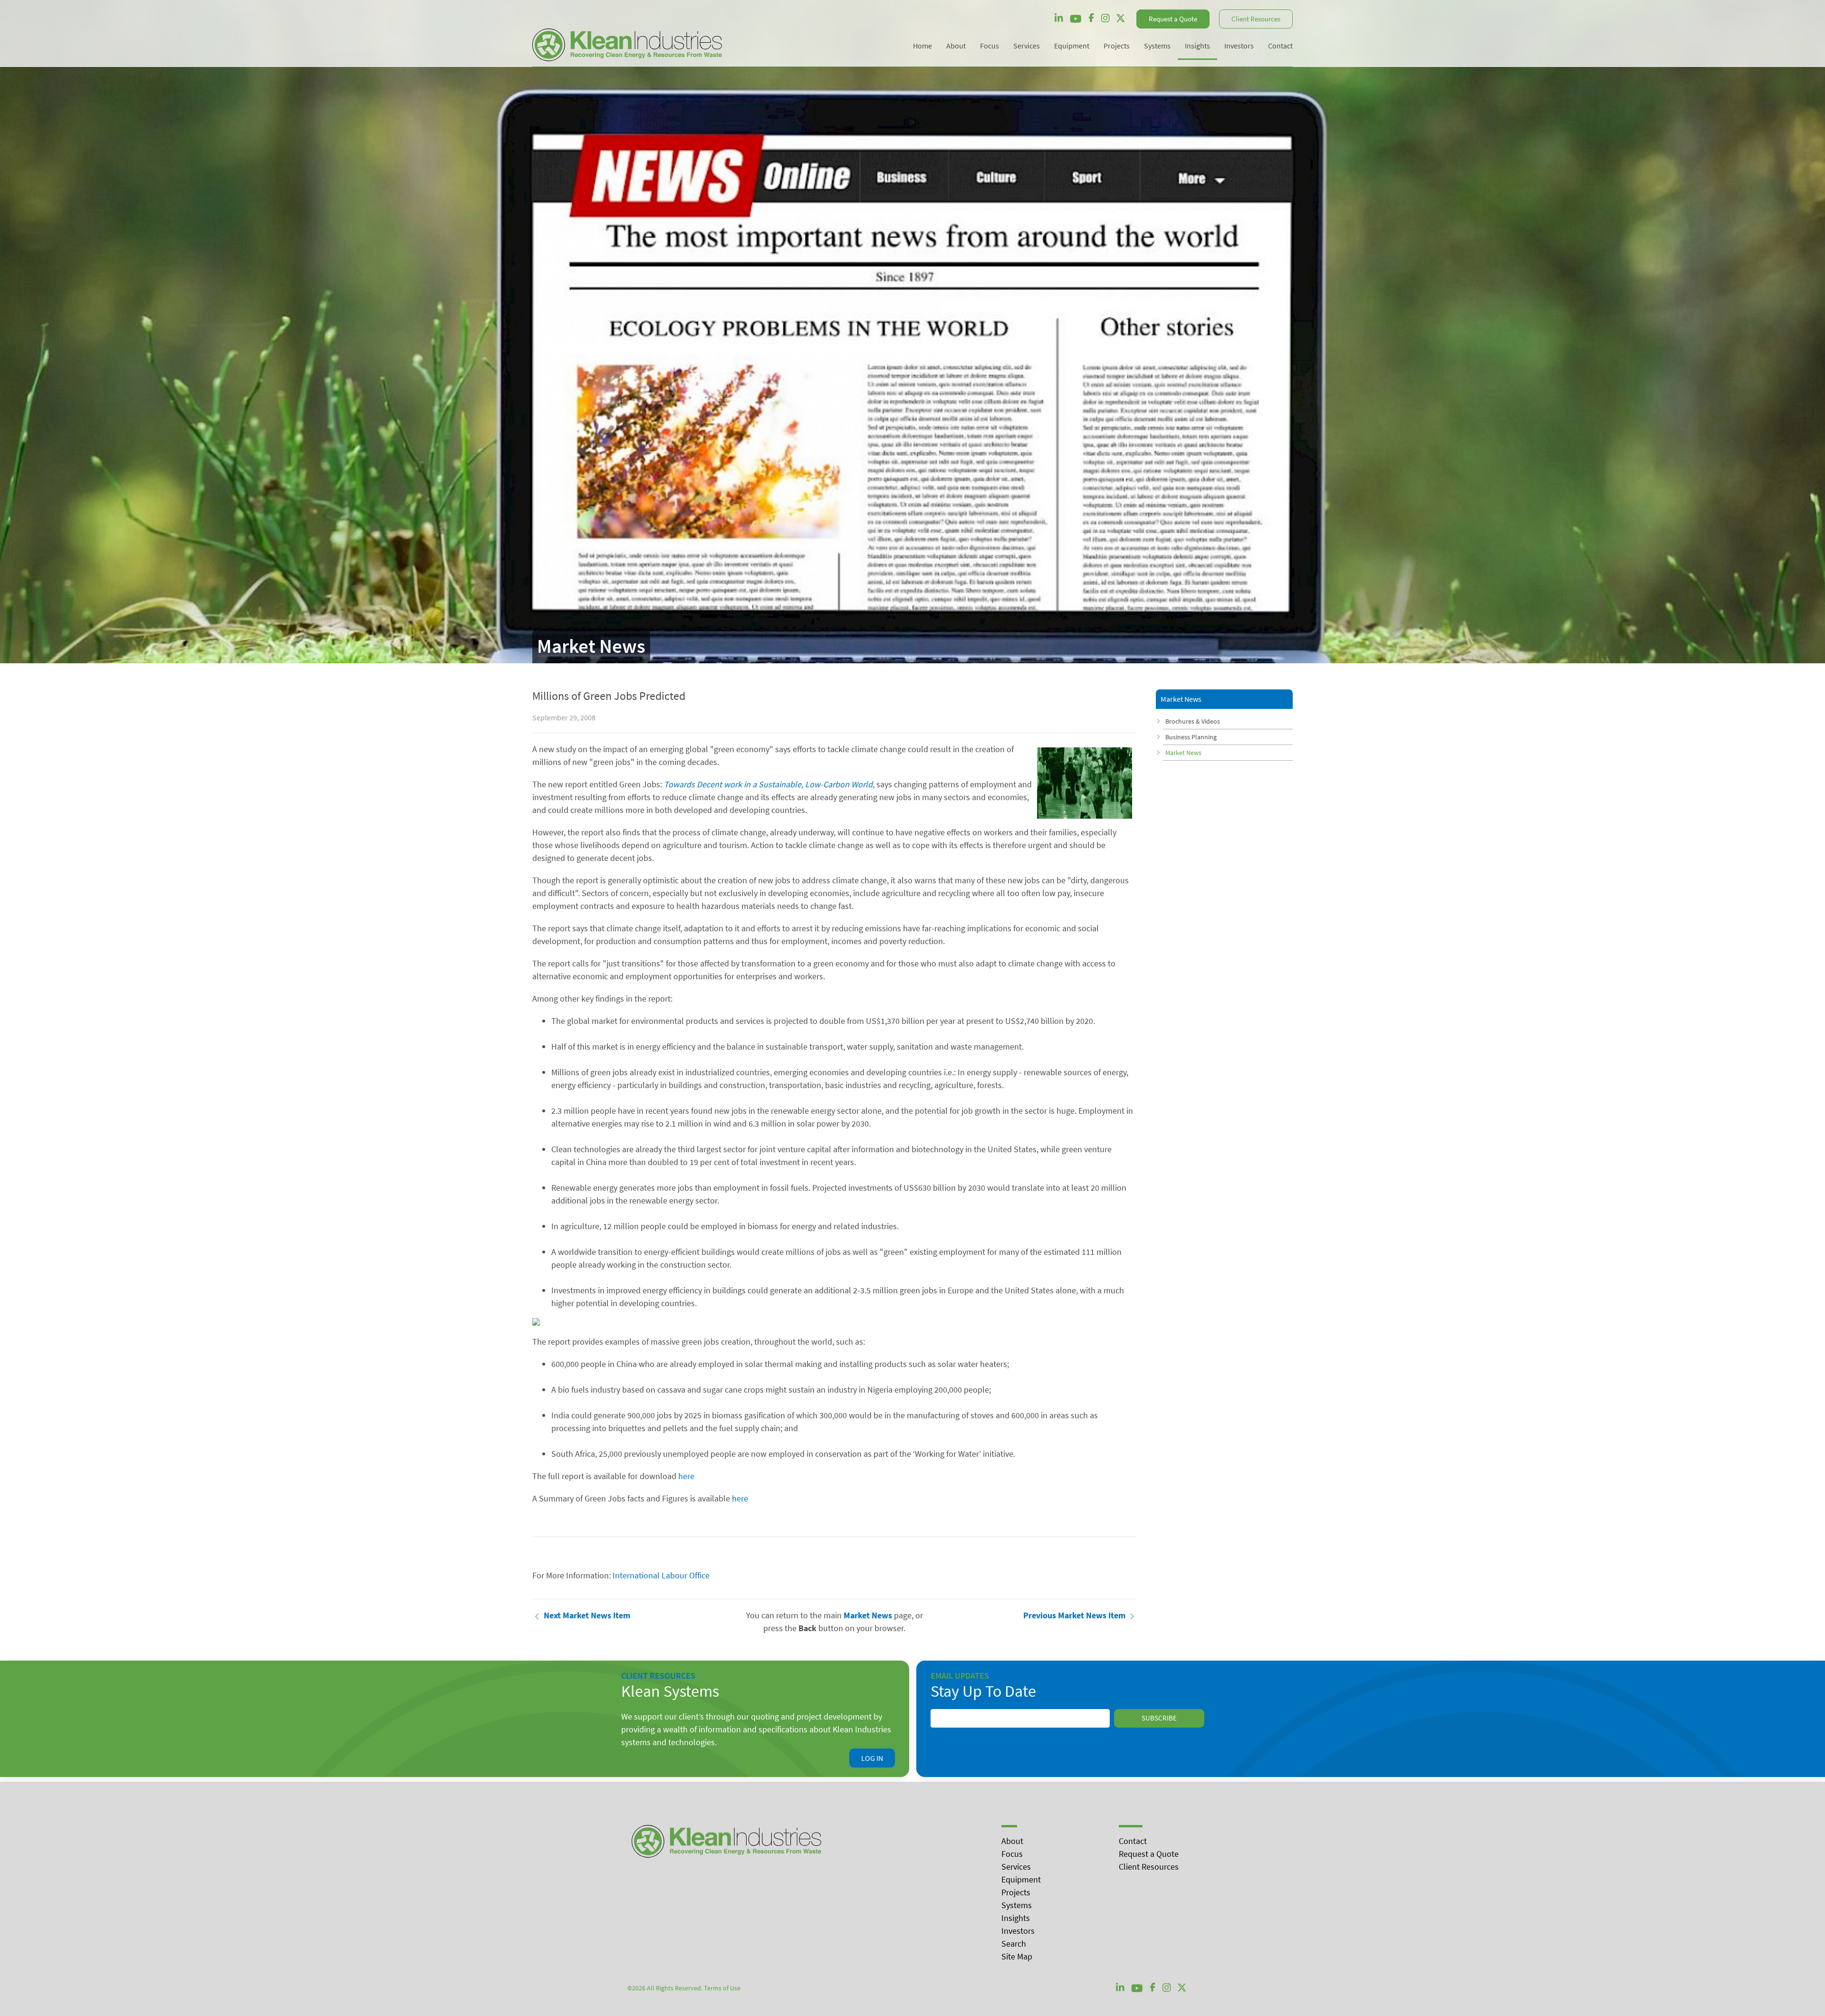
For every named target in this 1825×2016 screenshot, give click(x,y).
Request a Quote (1173, 19)
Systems (1017, 1905)
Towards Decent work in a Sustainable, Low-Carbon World (768, 784)
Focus (1012, 1854)
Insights (1016, 1918)
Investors (1018, 1931)
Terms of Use (722, 1988)
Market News (1183, 753)
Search (1014, 1944)
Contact (1133, 1841)
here (686, 1476)
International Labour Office (661, 1575)
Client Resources (1256, 19)
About (1012, 1841)
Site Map (1017, 1956)
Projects (1016, 1892)
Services (1016, 1867)
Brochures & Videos (1193, 721)
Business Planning (1191, 737)
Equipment (1021, 1879)
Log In (872, 1758)
